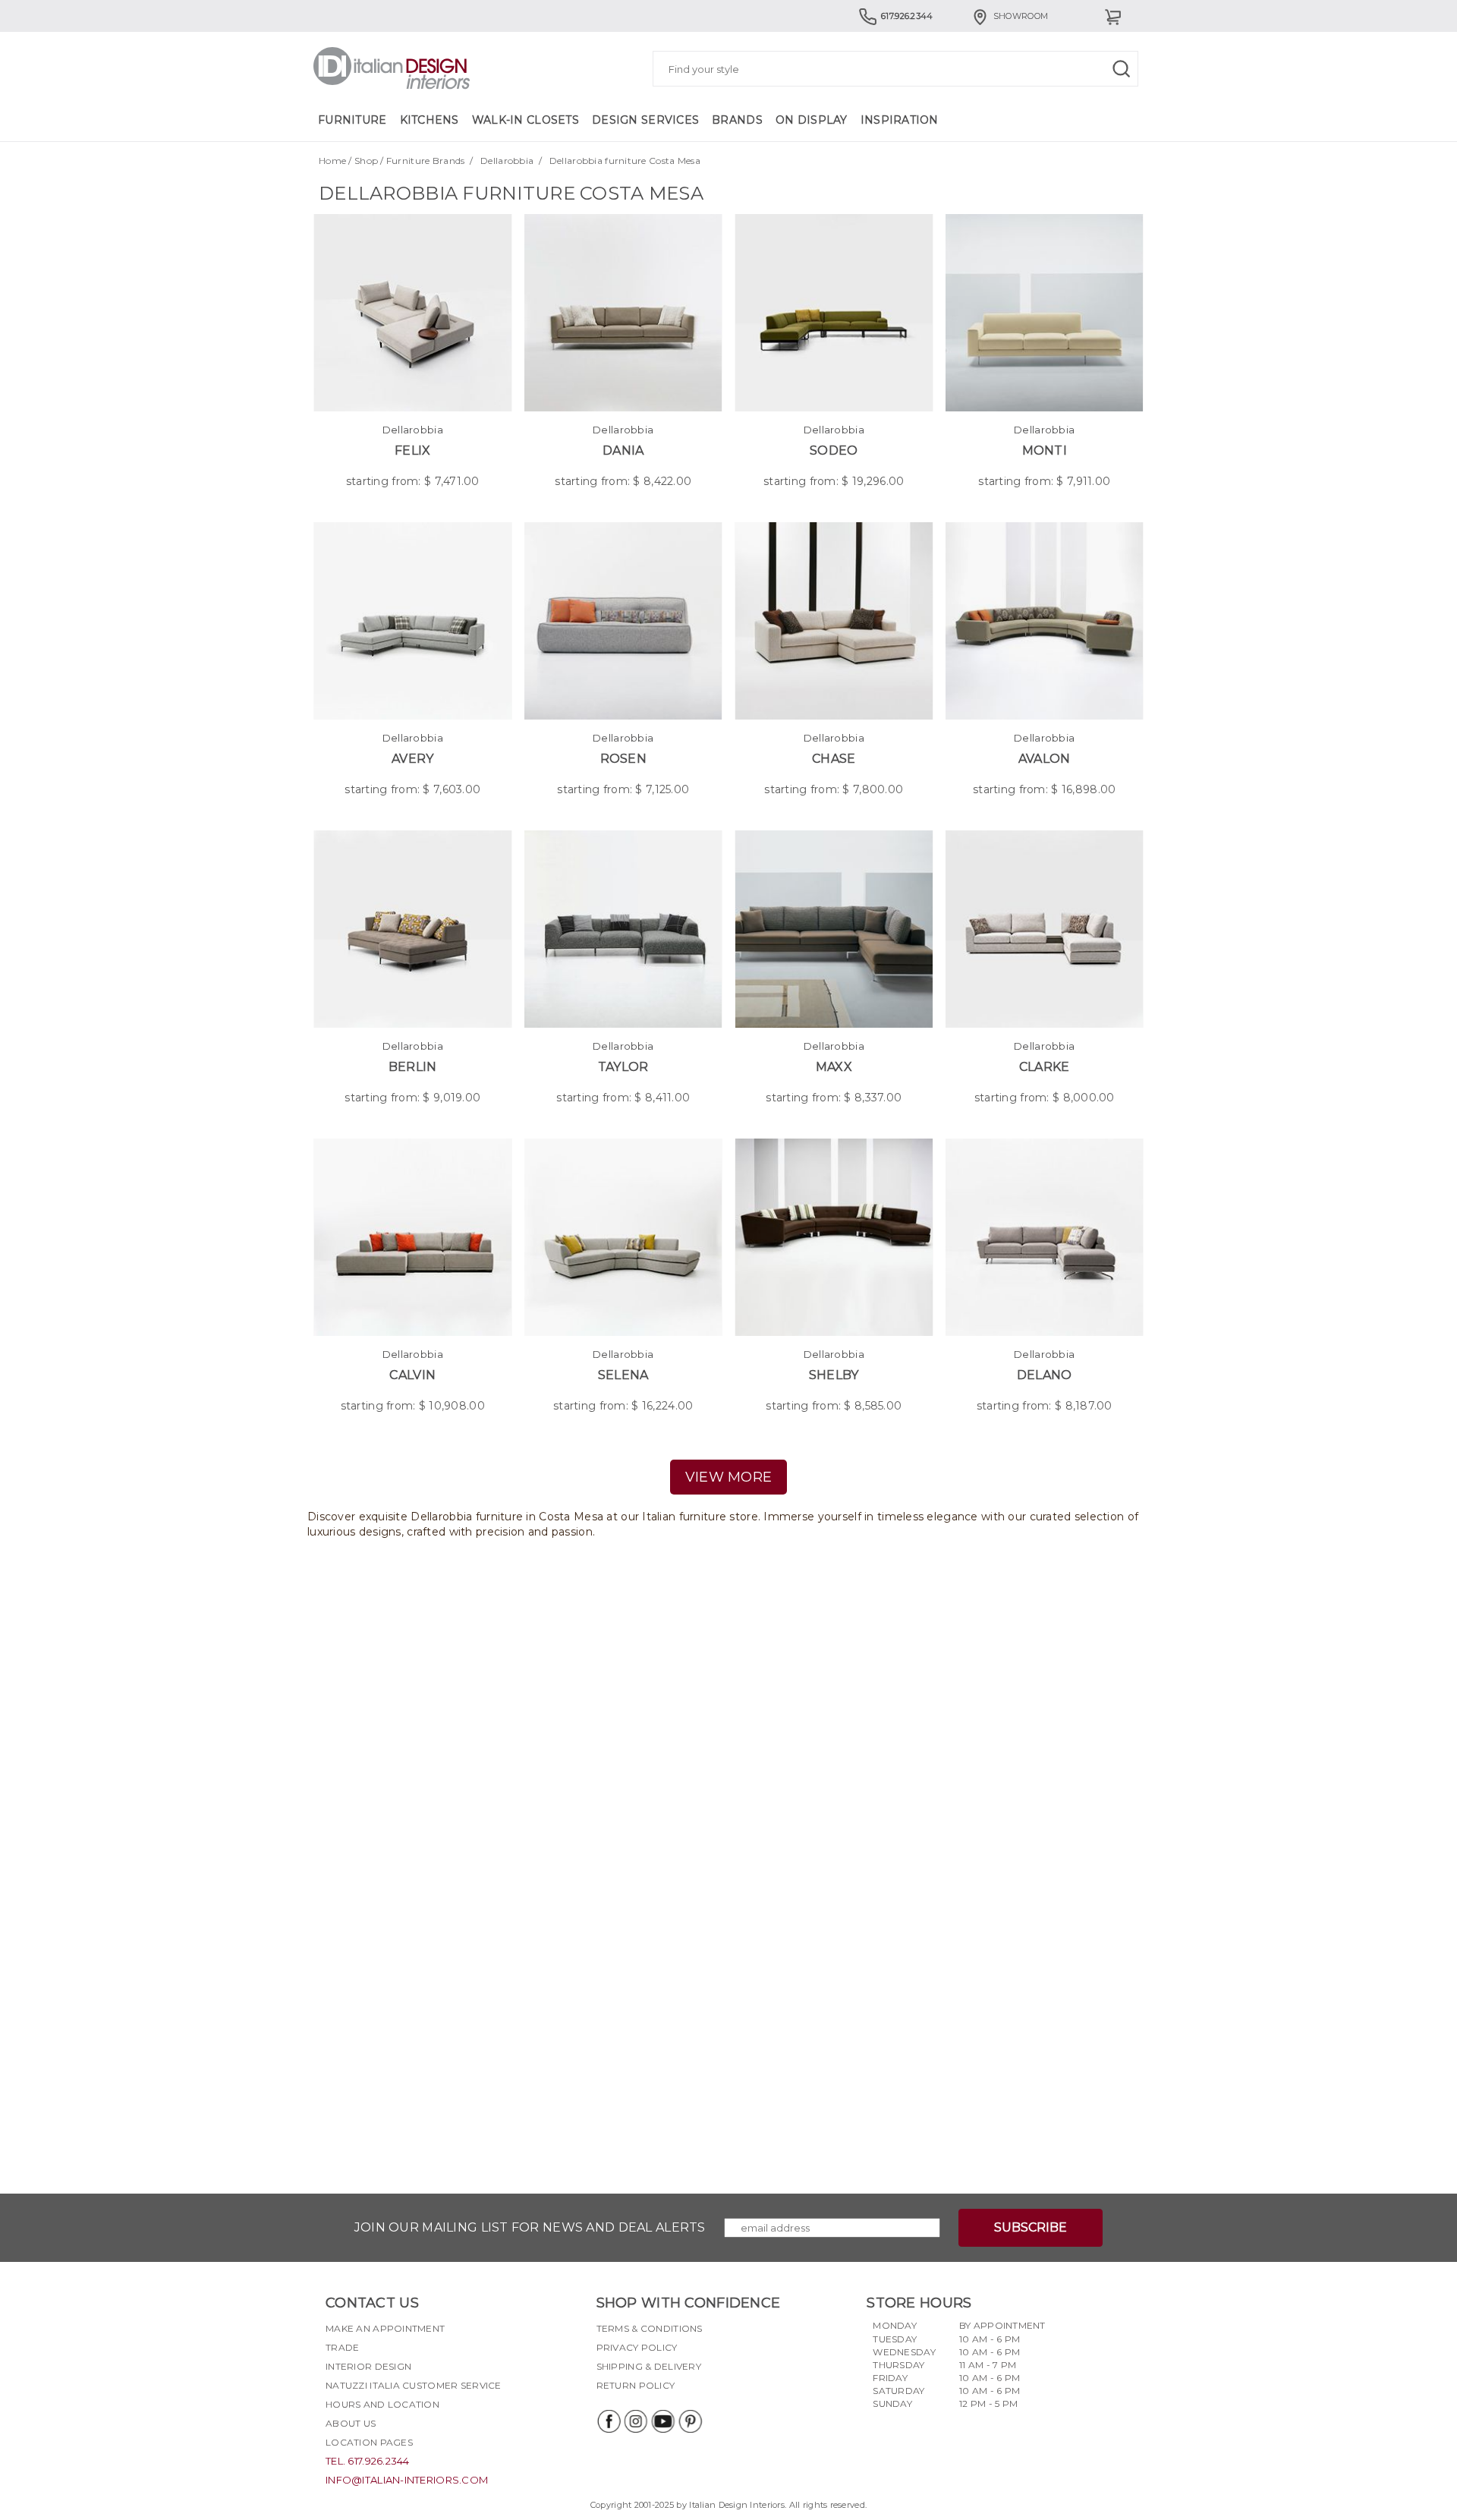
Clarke (1045, 1067)
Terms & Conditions (650, 2328)
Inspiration (900, 120)
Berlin (413, 1067)
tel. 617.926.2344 (368, 2461)
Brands (737, 120)
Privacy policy (637, 2347)
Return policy (636, 2385)
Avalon (1045, 759)
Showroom (1021, 16)
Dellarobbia (507, 161)
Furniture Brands (425, 161)
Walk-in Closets (526, 120)
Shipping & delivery (649, 2366)
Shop (366, 161)
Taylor (623, 1067)
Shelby (834, 1375)
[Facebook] (608, 2421)
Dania (623, 450)
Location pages (369, 2442)
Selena (623, 1375)
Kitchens (430, 120)
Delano (1045, 1375)
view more (729, 1477)
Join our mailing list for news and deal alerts (530, 2227)
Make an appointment (385, 2328)
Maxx (834, 1067)
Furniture (352, 120)
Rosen (623, 759)
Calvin (412, 1375)
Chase (834, 759)
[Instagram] (635, 2421)
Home (332, 161)
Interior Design (368, 2366)
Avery (412, 759)
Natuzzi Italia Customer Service (414, 2385)
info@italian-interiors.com (407, 2480)
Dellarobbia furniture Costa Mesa (625, 161)
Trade (342, 2347)
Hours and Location (382, 2404)
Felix (412, 450)
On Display (812, 120)
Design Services (645, 120)
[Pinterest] (690, 2421)
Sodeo (834, 450)
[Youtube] (662, 2421)
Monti (1045, 450)
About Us (351, 2423)
